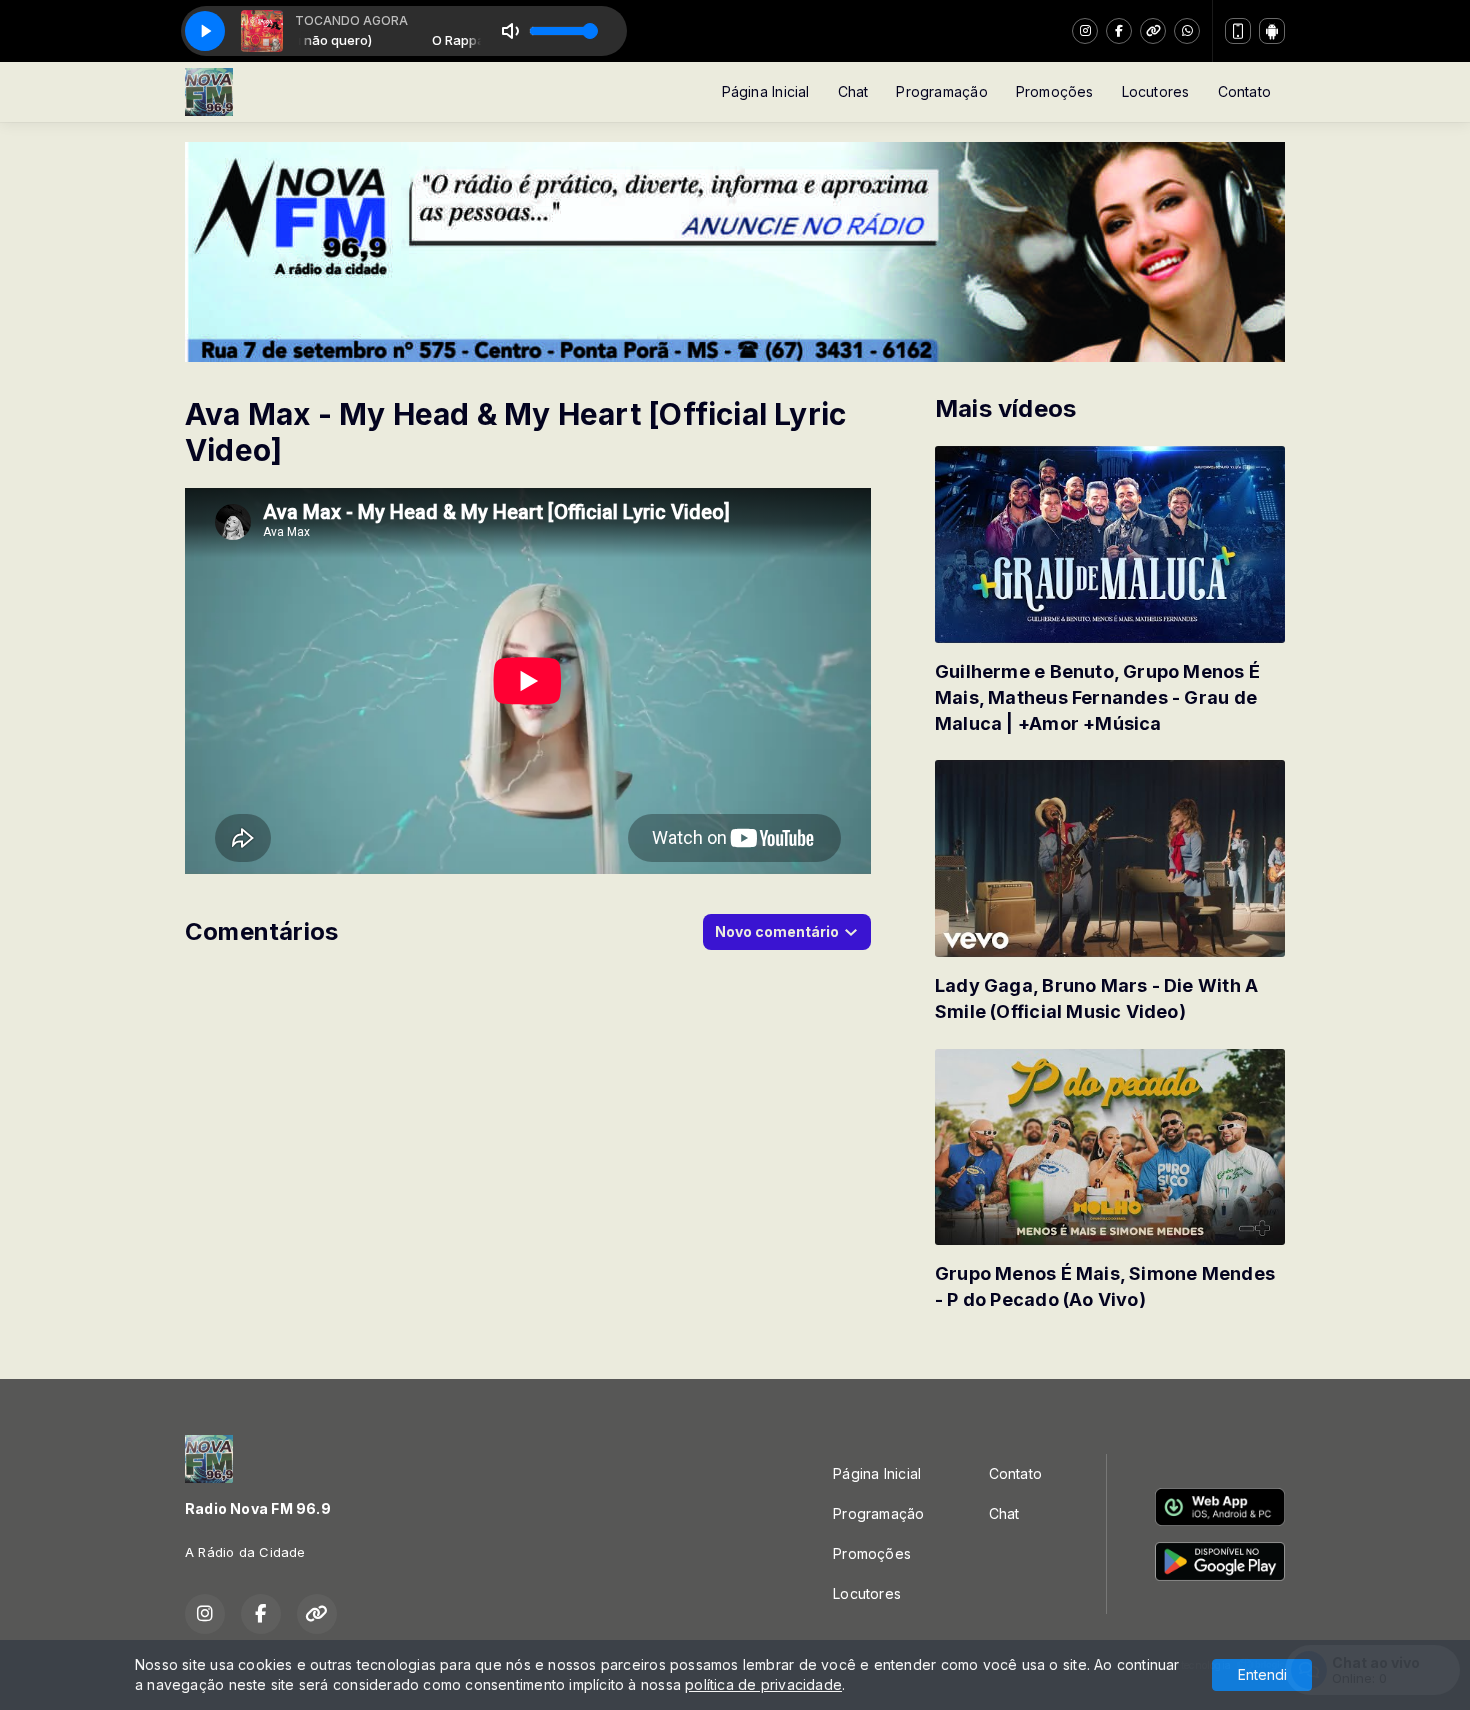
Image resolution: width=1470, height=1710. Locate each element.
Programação (941, 91)
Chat (853, 91)
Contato (1244, 91)
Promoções (1055, 91)
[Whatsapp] (1187, 31)
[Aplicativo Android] (1272, 31)
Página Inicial (766, 91)
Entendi (1262, 1674)
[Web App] (1238, 31)
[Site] (1153, 31)
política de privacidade (763, 1684)
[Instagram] (1085, 31)
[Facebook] (1119, 31)
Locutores (1156, 91)
